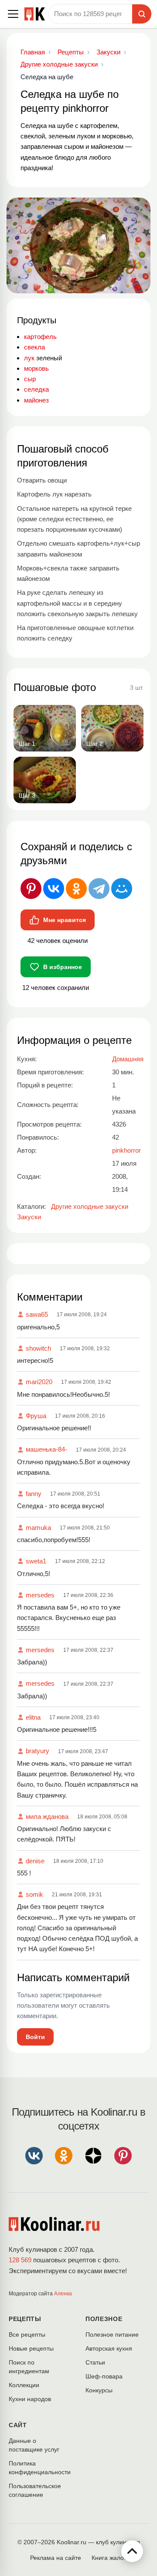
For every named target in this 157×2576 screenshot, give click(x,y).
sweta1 (36, 1561)
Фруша (36, 1416)
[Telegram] (99, 889)
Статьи (95, 2362)
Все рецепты (27, 2334)
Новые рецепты (31, 2348)
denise (35, 1861)
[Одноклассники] (76, 889)
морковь (36, 368)
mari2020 (39, 1382)
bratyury (38, 1751)
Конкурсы (99, 2390)
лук (29, 358)
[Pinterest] (31, 889)
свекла (34, 347)
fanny (34, 1494)
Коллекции (24, 2385)
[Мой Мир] (122, 889)
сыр (30, 379)
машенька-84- (46, 1449)
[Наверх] (132, 2551)
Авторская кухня (109, 2348)
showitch (38, 1348)
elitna (33, 1717)
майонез (36, 400)
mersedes (40, 1595)
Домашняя (128, 1059)
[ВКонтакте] (54, 889)
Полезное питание (112, 2334)
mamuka (38, 1528)
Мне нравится (65, 920)
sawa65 (37, 1314)
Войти (35, 2037)
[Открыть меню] (13, 14)
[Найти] (142, 14)
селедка (36, 389)
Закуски (29, 1217)
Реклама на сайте (56, 2558)
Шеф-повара (104, 2376)
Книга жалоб (109, 2558)
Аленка (63, 2294)
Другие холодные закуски (90, 1206)
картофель (40, 337)
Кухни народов (30, 2399)
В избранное (63, 967)
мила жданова (47, 1816)
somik (34, 1894)
